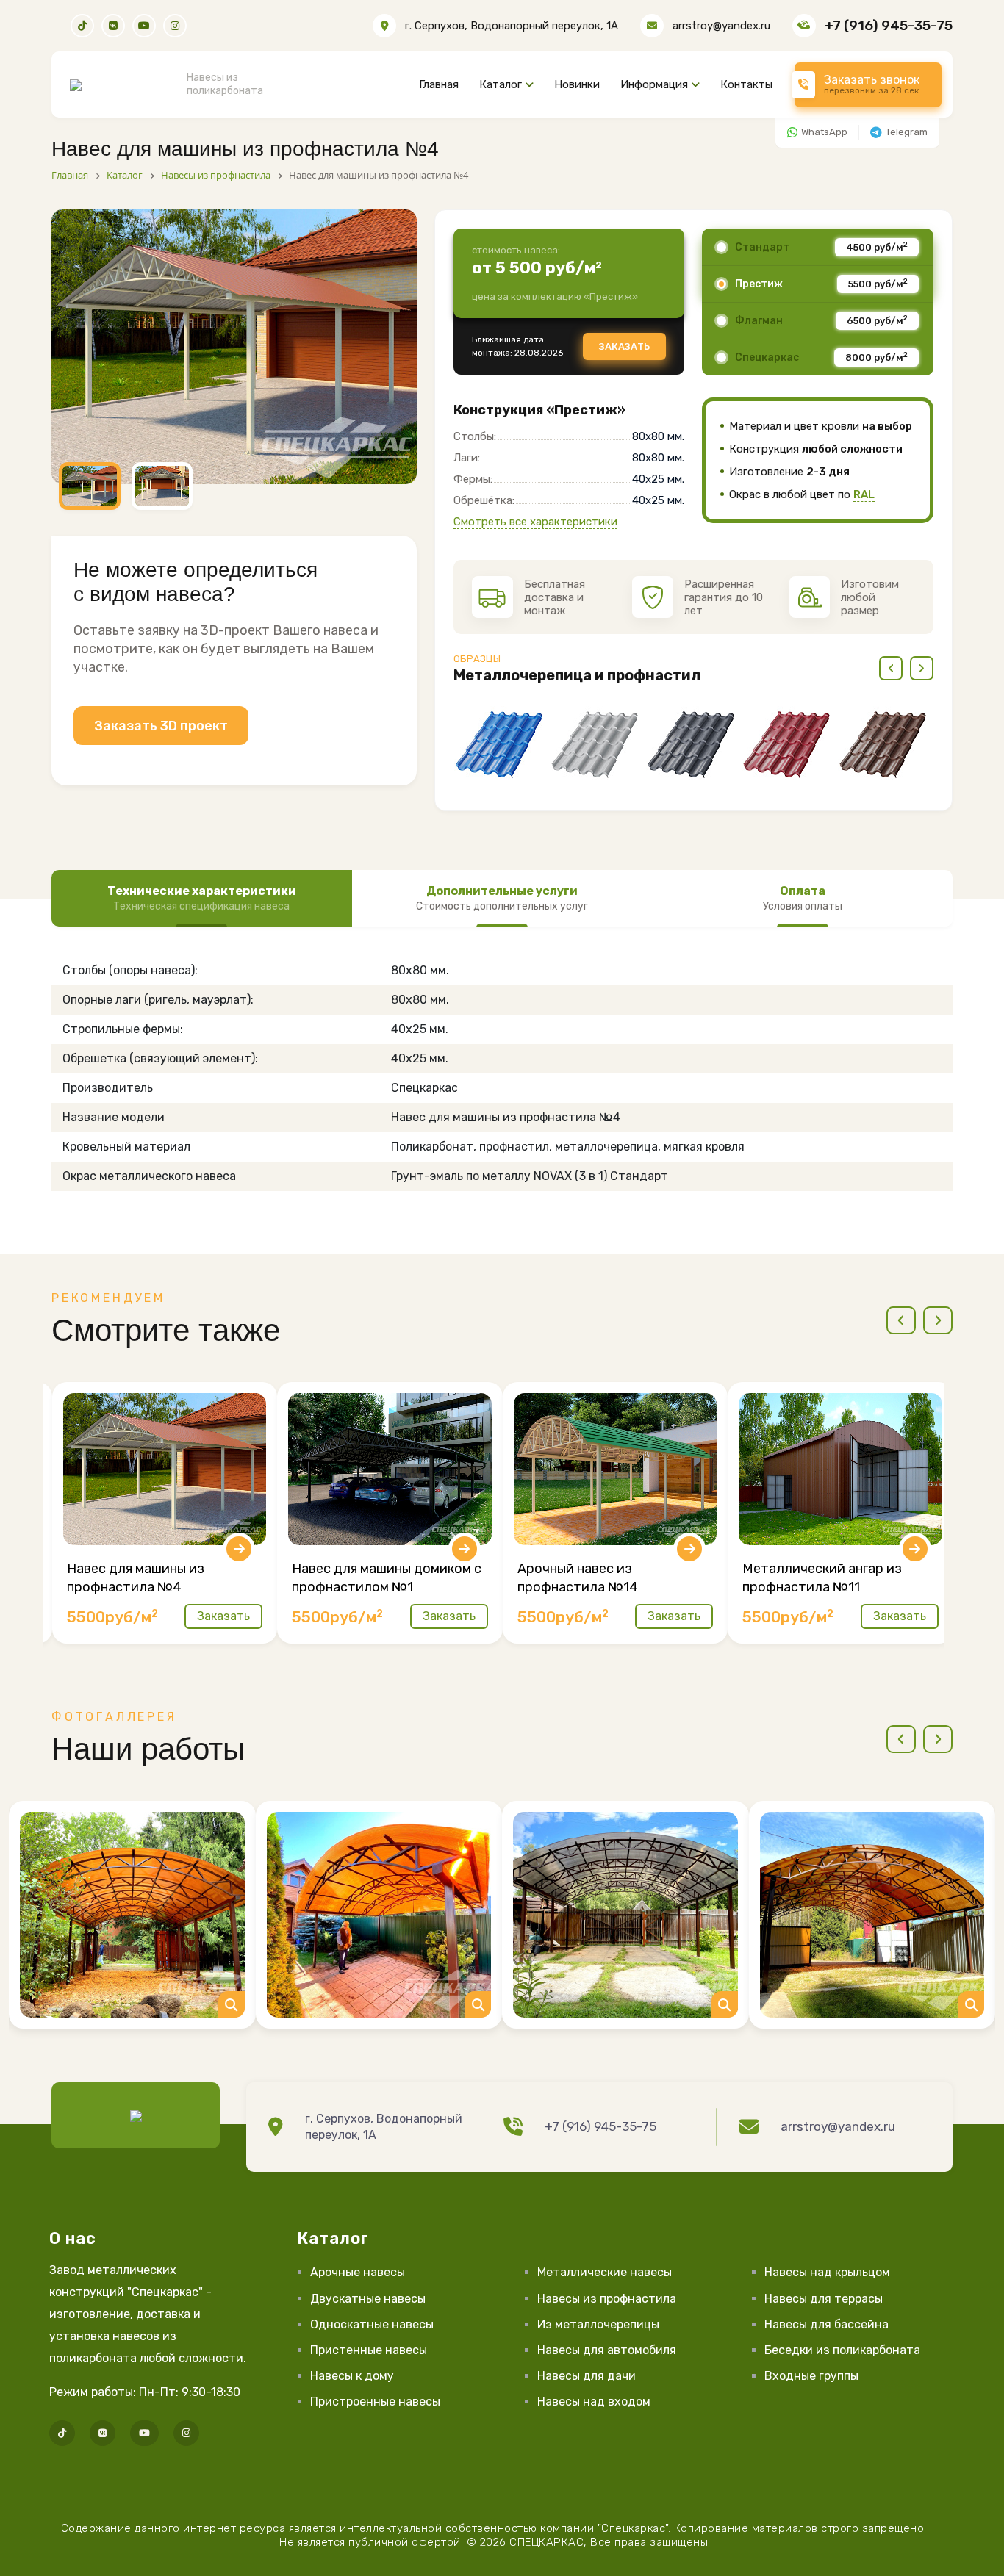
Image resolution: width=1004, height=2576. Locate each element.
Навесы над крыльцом (827, 2272)
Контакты (746, 84)
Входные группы (811, 2376)
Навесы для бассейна (826, 2324)
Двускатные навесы (368, 2299)
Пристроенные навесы (375, 2401)
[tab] (202, 899)
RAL (864, 494)
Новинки (577, 84)
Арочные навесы (358, 2272)
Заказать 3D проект (161, 726)
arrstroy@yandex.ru (721, 26)
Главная (439, 84)
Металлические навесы (605, 2272)
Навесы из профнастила (607, 2299)
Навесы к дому (352, 2376)
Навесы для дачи (587, 2376)
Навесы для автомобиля (607, 2350)
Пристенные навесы (369, 2350)
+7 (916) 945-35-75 (889, 25)
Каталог (501, 84)
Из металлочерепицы (598, 2324)
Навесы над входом (594, 2401)
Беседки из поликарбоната (842, 2350)
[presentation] (891, 668)
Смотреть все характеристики (535, 522)
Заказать (624, 346)
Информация (654, 84)
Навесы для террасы (824, 2299)
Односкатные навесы (372, 2324)
